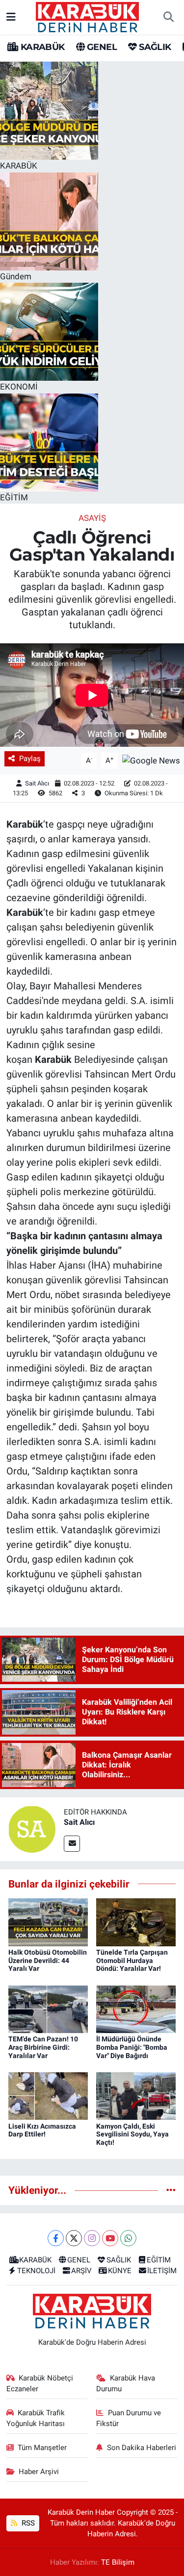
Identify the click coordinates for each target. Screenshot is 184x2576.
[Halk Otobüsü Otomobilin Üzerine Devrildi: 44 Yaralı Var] (48, 1921)
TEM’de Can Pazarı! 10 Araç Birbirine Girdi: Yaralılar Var (43, 2047)
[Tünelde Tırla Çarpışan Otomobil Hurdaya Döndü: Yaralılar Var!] (136, 1921)
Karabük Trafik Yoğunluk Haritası (36, 2418)
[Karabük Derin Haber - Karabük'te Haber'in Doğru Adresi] (87, 16)
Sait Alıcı (37, 783)
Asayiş (92, 518)
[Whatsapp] (128, 2238)
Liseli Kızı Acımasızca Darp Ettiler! (42, 2130)
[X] (74, 2238)
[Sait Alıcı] (32, 1828)
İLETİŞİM (162, 2271)
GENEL (101, 47)
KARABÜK (41, 47)
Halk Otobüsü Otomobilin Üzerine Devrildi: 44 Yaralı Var (48, 1961)
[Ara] (168, 17)
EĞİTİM (159, 2260)
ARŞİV (81, 2271)
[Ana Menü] (11, 17)
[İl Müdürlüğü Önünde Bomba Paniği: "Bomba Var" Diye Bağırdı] (136, 2009)
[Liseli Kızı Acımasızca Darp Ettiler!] (48, 2095)
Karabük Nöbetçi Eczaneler (40, 2383)
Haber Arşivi (39, 2472)
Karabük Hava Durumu (126, 2383)
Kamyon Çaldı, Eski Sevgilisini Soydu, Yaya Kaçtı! (132, 2134)
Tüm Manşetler (42, 2448)
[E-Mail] (72, 1844)
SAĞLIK (154, 47)
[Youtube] (110, 2238)
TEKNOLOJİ (36, 2271)
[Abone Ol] (151, 760)
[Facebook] (56, 2238)
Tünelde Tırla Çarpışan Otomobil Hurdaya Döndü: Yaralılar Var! (132, 1961)
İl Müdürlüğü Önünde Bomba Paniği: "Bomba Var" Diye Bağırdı (132, 2047)
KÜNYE (120, 2271)
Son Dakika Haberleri (142, 2448)
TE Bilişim (118, 2562)
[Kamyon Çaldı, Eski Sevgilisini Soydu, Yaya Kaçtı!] (136, 2095)
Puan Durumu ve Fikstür (129, 2418)
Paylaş (30, 759)
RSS (27, 2523)
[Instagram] (92, 2238)
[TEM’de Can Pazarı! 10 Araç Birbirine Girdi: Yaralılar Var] (48, 2009)
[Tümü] (171, 2190)
